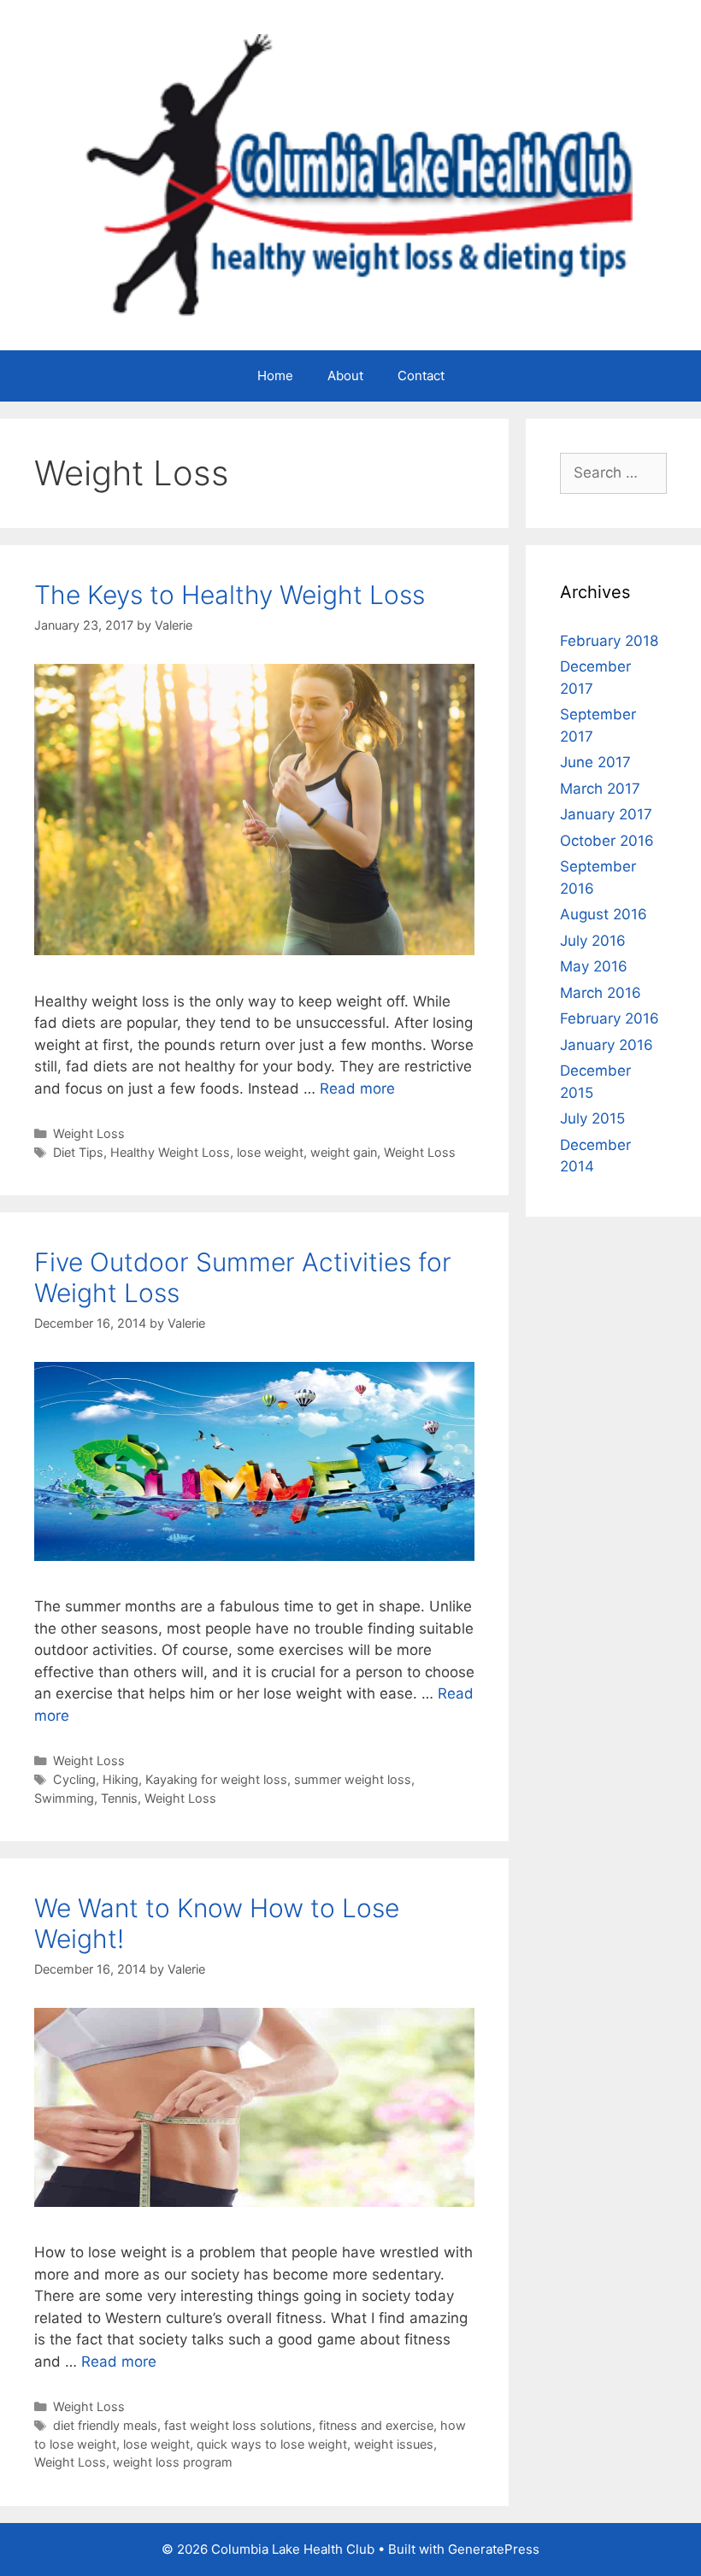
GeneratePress (494, 2549)
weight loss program (173, 2462)
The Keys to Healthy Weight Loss (230, 595)
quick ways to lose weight (272, 2444)
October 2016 (607, 841)
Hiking (121, 1779)
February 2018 (609, 641)
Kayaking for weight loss (216, 1779)
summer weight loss (353, 1779)
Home (275, 376)
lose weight (270, 1152)
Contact (421, 376)
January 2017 (606, 814)
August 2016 (604, 914)
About (345, 376)
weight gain (344, 1152)
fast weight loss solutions (238, 2425)
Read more (357, 1088)
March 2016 (601, 993)
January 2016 (607, 1045)
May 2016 (594, 966)
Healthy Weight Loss (170, 1152)
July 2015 (592, 1118)
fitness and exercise (376, 2425)
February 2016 (610, 1018)
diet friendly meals (105, 2425)
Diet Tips (78, 1152)
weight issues (394, 2444)
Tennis (119, 1798)
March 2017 (600, 789)
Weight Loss (89, 1133)
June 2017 (595, 762)
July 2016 (593, 941)
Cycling (74, 1779)
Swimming (64, 1798)
